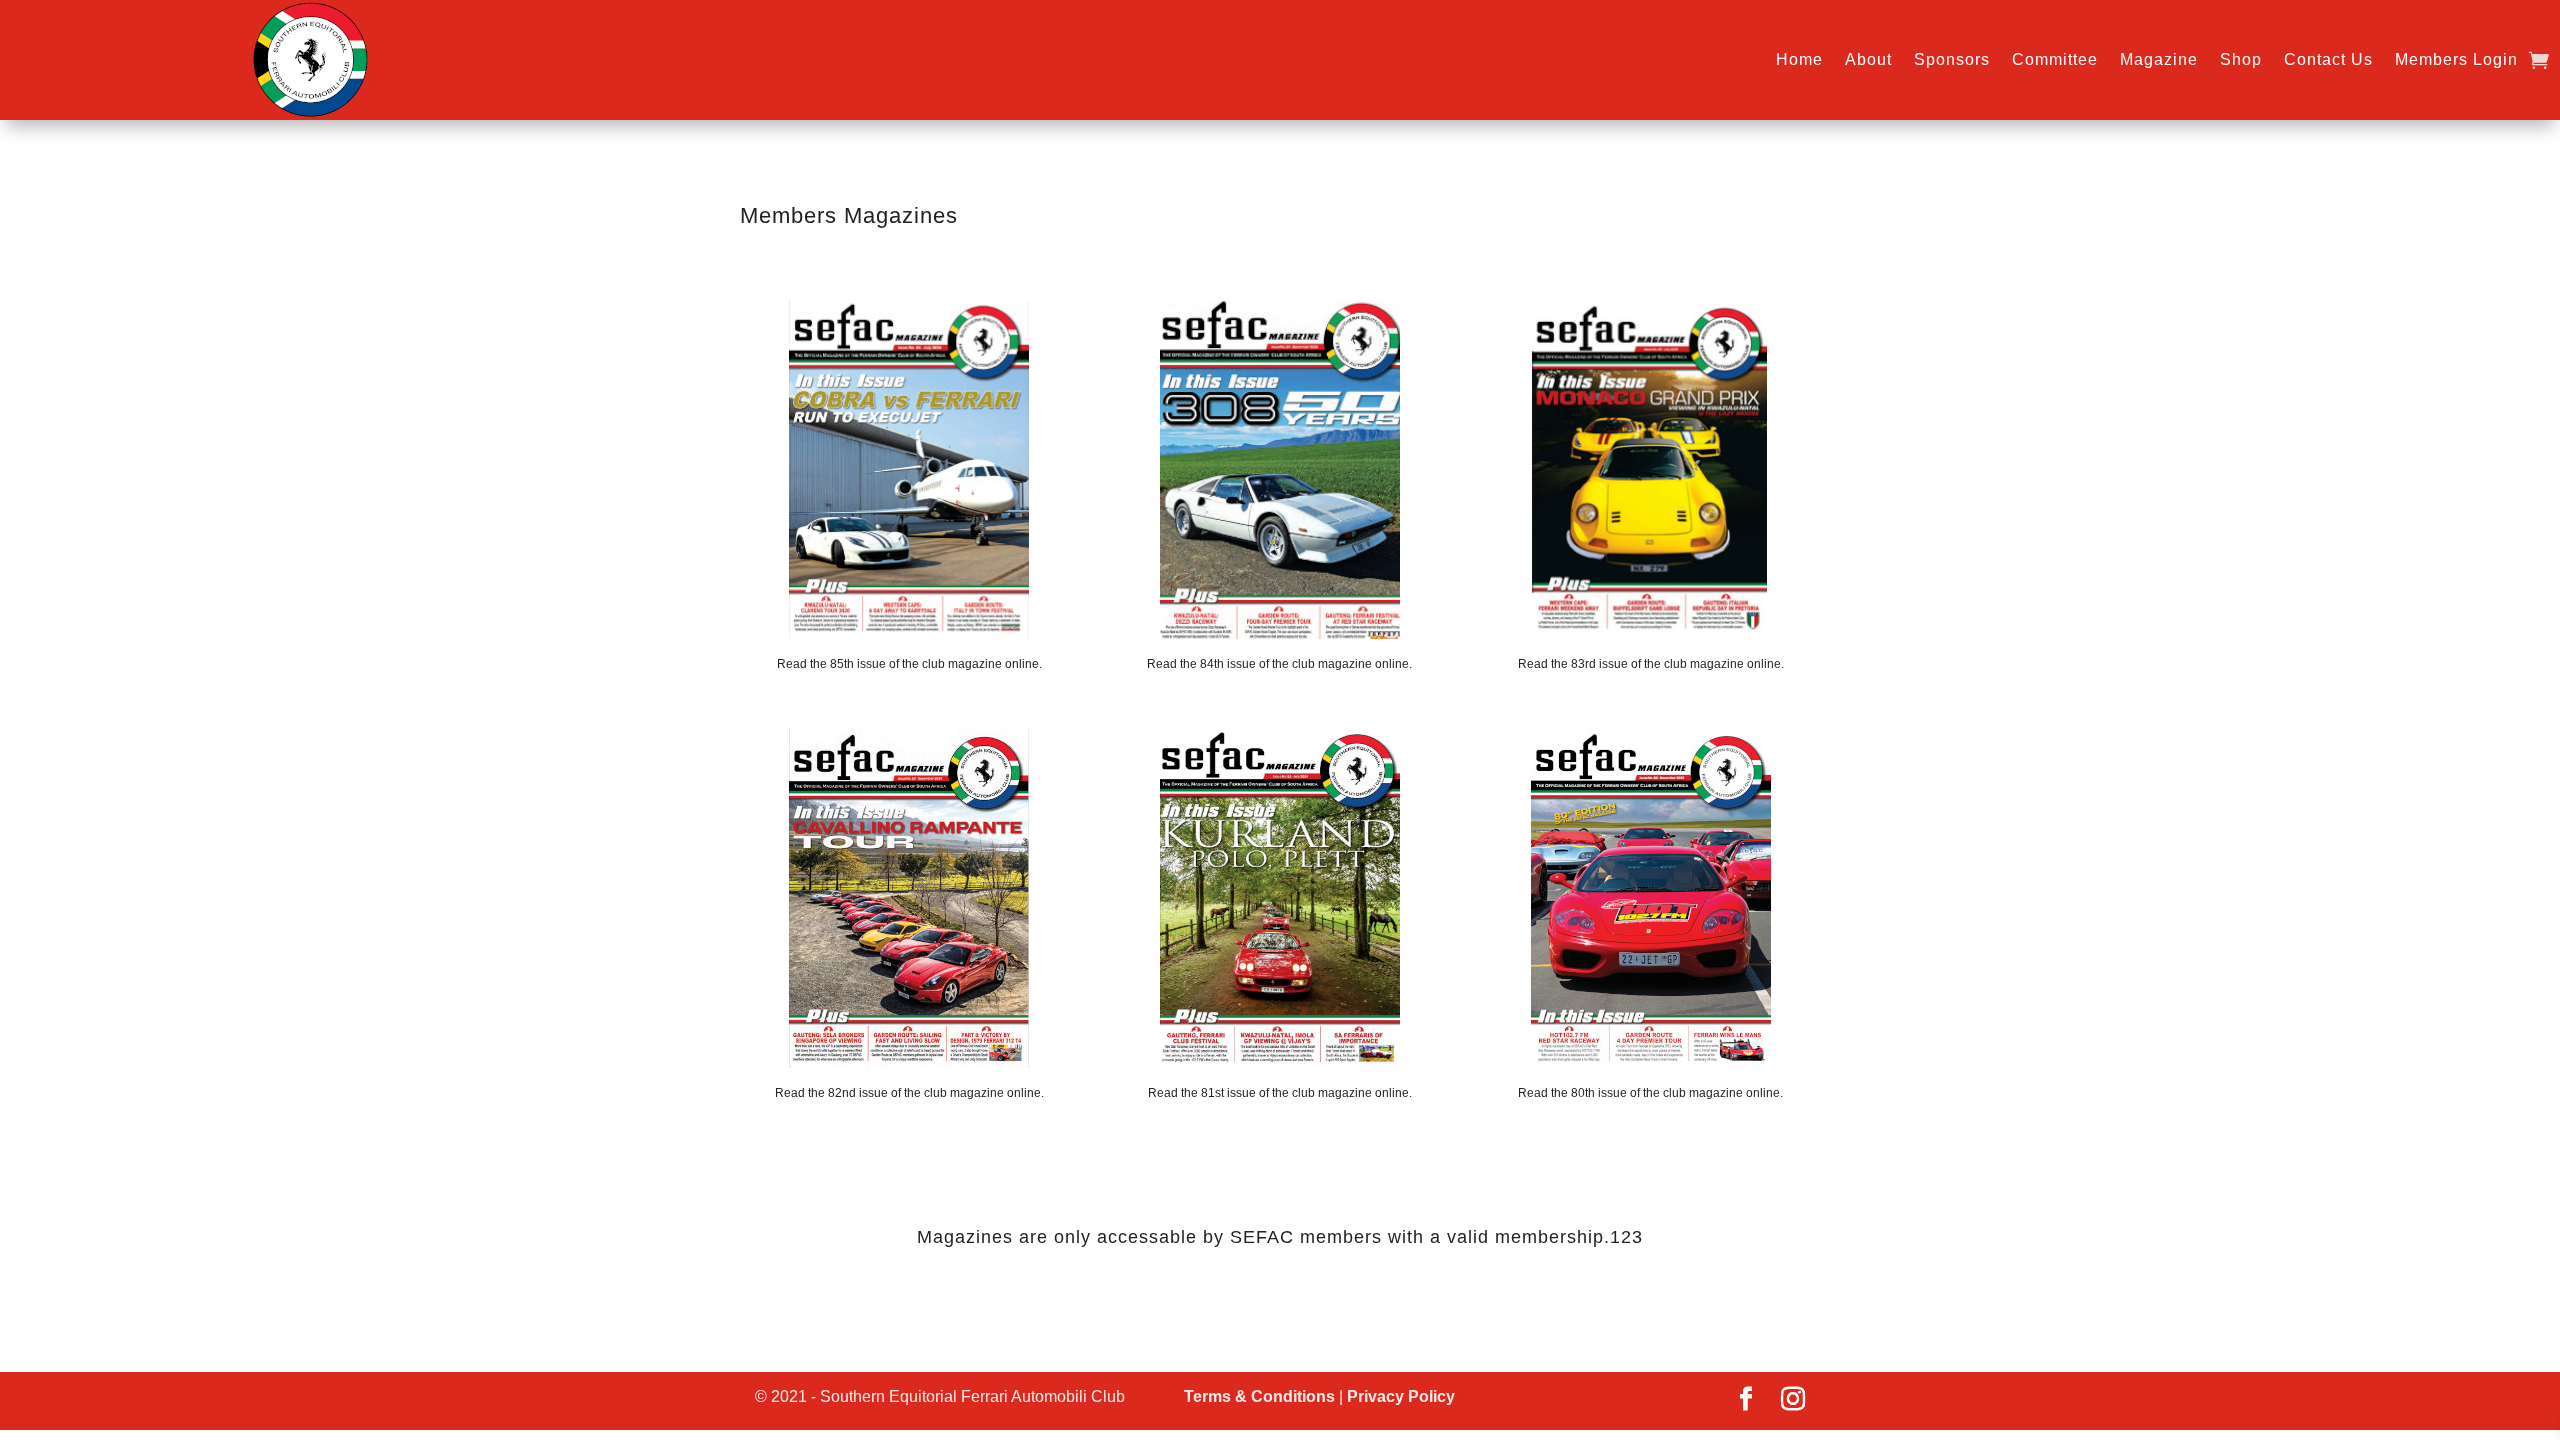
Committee (2055, 59)
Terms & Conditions (1259, 1396)
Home (1799, 59)
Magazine (2159, 59)
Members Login (2456, 59)
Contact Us (2328, 59)
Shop (2241, 59)
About (1868, 59)
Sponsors (1952, 59)
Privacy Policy (1401, 1396)
